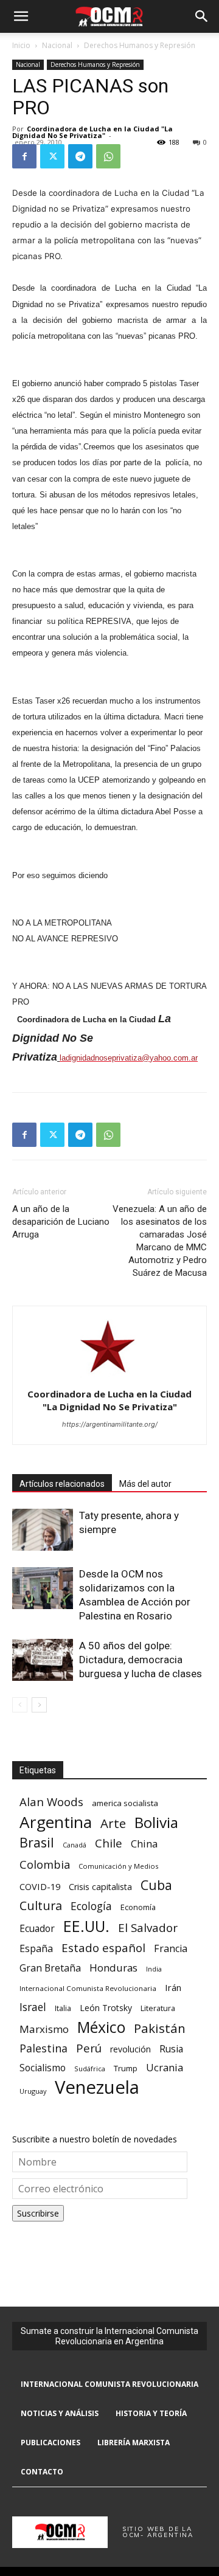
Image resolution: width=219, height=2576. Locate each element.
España (36, 1949)
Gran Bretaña (50, 1968)
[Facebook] (24, 156)
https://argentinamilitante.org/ (110, 1424)
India (154, 1969)
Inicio (21, 45)
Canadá (75, 1845)
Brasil (37, 1842)
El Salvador (148, 1928)
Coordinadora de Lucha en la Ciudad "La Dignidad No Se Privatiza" (92, 132)
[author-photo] (109, 1377)
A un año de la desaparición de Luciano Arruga (61, 1222)
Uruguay (33, 2091)
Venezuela (97, 2087)
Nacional (57, 45)
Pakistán (160, 2028)
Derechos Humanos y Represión (140, 45)
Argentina (56, 1822)
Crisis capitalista (100, 1887)
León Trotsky (106, 2008)
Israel (33, 2007)
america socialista (125, 1803)
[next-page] (39, 1705)
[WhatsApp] (108, 156)
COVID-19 (40, 1886)
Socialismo (43, 2068)
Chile (109, 1843)
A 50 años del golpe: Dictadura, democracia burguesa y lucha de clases (141, 1660)
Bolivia (156, 1822)
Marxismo (44, 2029)
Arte (113, 1823)
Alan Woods (51, 1802)
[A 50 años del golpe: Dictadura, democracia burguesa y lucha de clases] (43, 1660)
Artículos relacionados (62, 1484)
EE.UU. (86, 1926)
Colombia (45, 1864)
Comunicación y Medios (118, 1866)
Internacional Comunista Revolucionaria (88, 1988)
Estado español (103, 1948)
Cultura (41, 1906)
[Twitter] (52, 156)
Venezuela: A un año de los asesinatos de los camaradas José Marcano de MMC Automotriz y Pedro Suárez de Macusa (160, 1241)
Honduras (113, 1968)
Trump (126, 2068)
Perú (89, 2048)
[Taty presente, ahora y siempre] (43, 1530)
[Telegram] (80, 156)
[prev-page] (20, 1705)
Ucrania (165, 2068)
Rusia (171, 2049)
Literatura (158, 2008)
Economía (138, 1907)
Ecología (91, 1906)
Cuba (156, 1885)
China (144, 1844)
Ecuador (37, 1929)
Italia (63, 2008)
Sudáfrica (90, 2069)
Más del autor (145, 1484)
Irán (173, 1987)
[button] (21, 16)
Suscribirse (38, 2213)
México (101, 2027)
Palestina (43, 2048)
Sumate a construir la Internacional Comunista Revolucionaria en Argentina (109, 2336)
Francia (171, 1949)
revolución (130, 2049)
